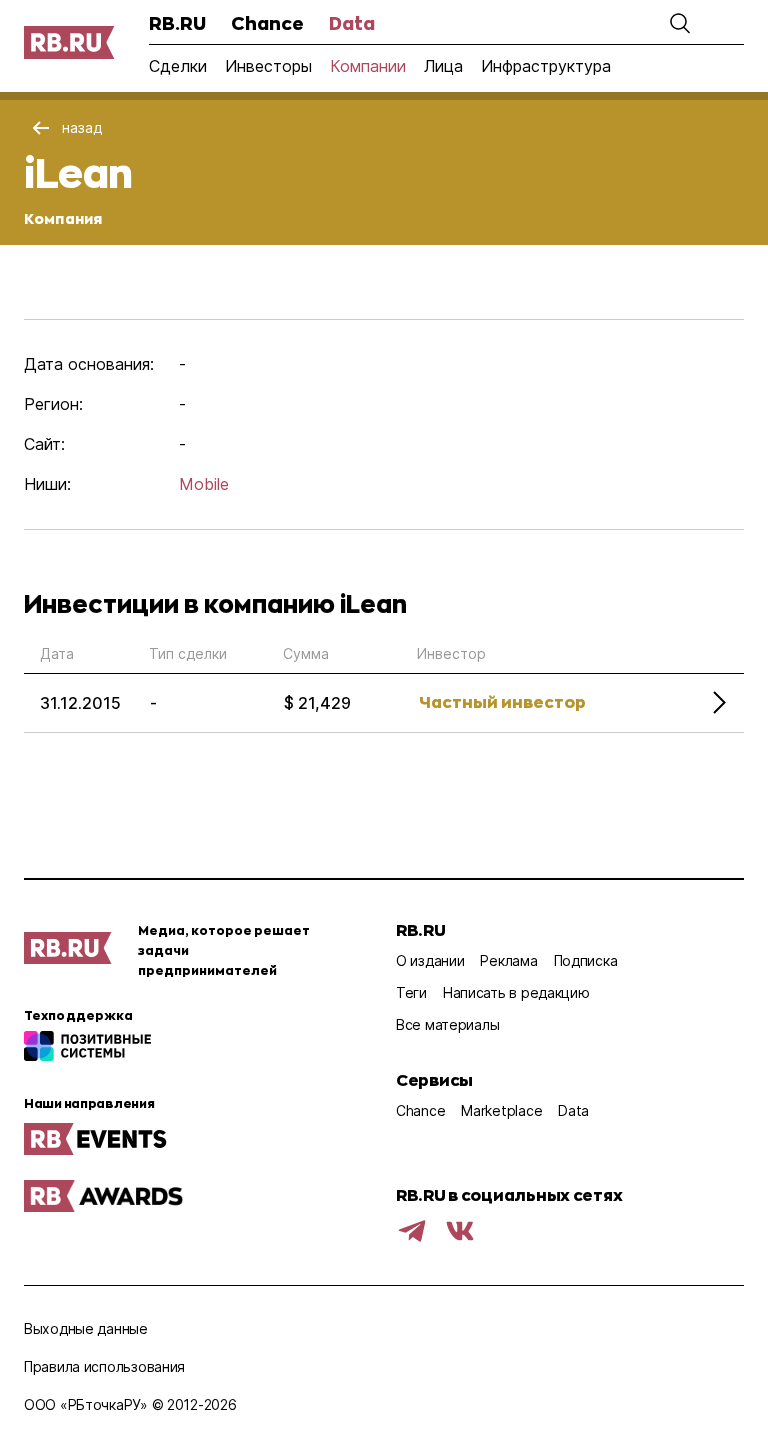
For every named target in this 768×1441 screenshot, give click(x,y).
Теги (411, 992)
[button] (680, 23)
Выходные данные (86, 1328)
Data (352, 23)
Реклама (508, 960)
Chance (267, 23)
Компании (368, 66)
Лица (443, 66)
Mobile (204, 484)
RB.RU (177, 23)
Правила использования (104, 1366)
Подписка (586, 960)
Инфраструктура (546, 66)
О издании (430, 960)
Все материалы (447, 1024)
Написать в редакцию (516, 992)
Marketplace (501, 1110)
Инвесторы (268, 66)
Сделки (178, 66)
